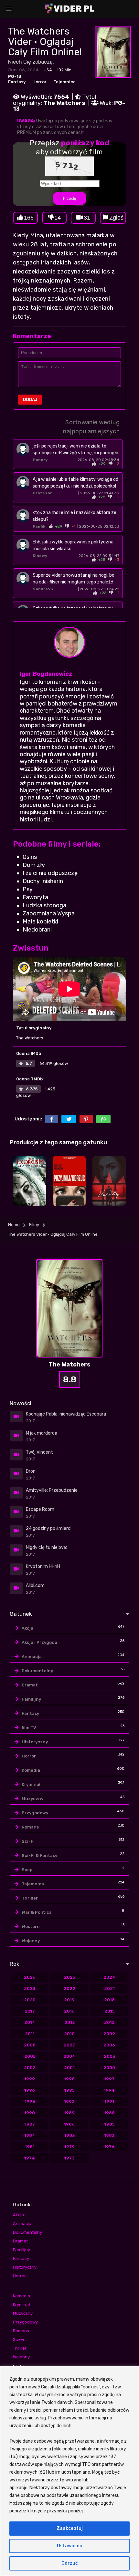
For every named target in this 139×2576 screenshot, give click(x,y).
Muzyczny (32, 1799)
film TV (29, 1728)
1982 (109, 2135)
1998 (69, 2079)
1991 (109, 2102)
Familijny (31, 1699)
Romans (30, 1827)
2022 (69, 1989)
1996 (30, 2090)
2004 (69, 2056)
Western (31, 1927)
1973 (69, 2158)
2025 (69, 1977)
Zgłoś (116, 218)
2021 (109, 1989)
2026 (30, 1977)
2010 (69, 2034)
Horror (39, 82)
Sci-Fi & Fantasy (39, 1855)
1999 (30, 2079)
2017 (30, 2011)
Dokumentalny (37, 1671)
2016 (69, 2011)
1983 (69, 2135)
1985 (109, 2124)
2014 (30, 2022)
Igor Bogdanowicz (46, 674)
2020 (30, 2000)
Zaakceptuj (70, 2528)
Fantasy (17, 82)
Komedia (31, 1770)
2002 (30, 2068)
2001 (69, 2068)
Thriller (30, 1898)
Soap (27, 1870)
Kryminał (31, 1784)
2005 (30, 2056)
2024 (109, 1977)
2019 (69, 2000)
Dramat (30, 1685)
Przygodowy (35, 1813)
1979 (69, 2147)
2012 (109, 2022)
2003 (109, 2056)
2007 (69, 2045)
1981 (30, 2147)
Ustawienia (70, 2546)
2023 (30, 1989)
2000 (109, 2068)
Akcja (27, 1628)
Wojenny (31, 1941)
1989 (69, 2113)
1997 (109, 2079)
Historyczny (35, 1742)
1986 (69, 2124)
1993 (30, 2102)
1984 (30, 2135)
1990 (30, 2113)
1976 (109, 2147)
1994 (109, 2090)
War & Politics (37, 1912)
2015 (109, 2011)
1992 (69, 2102)
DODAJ (30, 400)
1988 (109, 2113)
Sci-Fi (28, 1841)
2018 (109, 2000)
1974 (30, 2158)
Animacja (32, 1657)
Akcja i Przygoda (39, 1642)
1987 (30, 2124)
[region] (69, 2471)
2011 (30, 2034)
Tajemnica (64, 82)
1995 (69, 2090)
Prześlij (69, 199)
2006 (109, 2045)
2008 (30, 2045)
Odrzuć (70, 2563)
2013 (69, 2022)
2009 (109, 2034)
